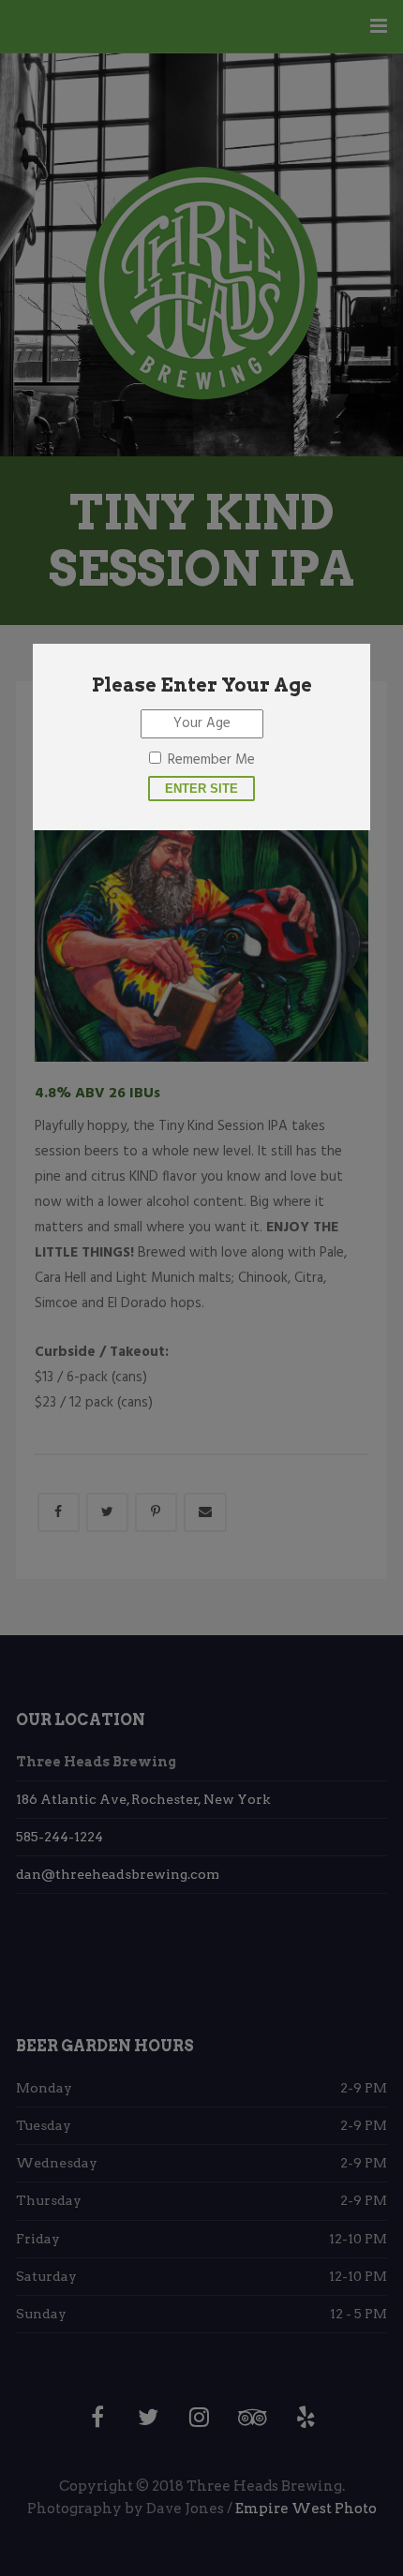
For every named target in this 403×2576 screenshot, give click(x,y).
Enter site (201, 789)
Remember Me (211, 760)
